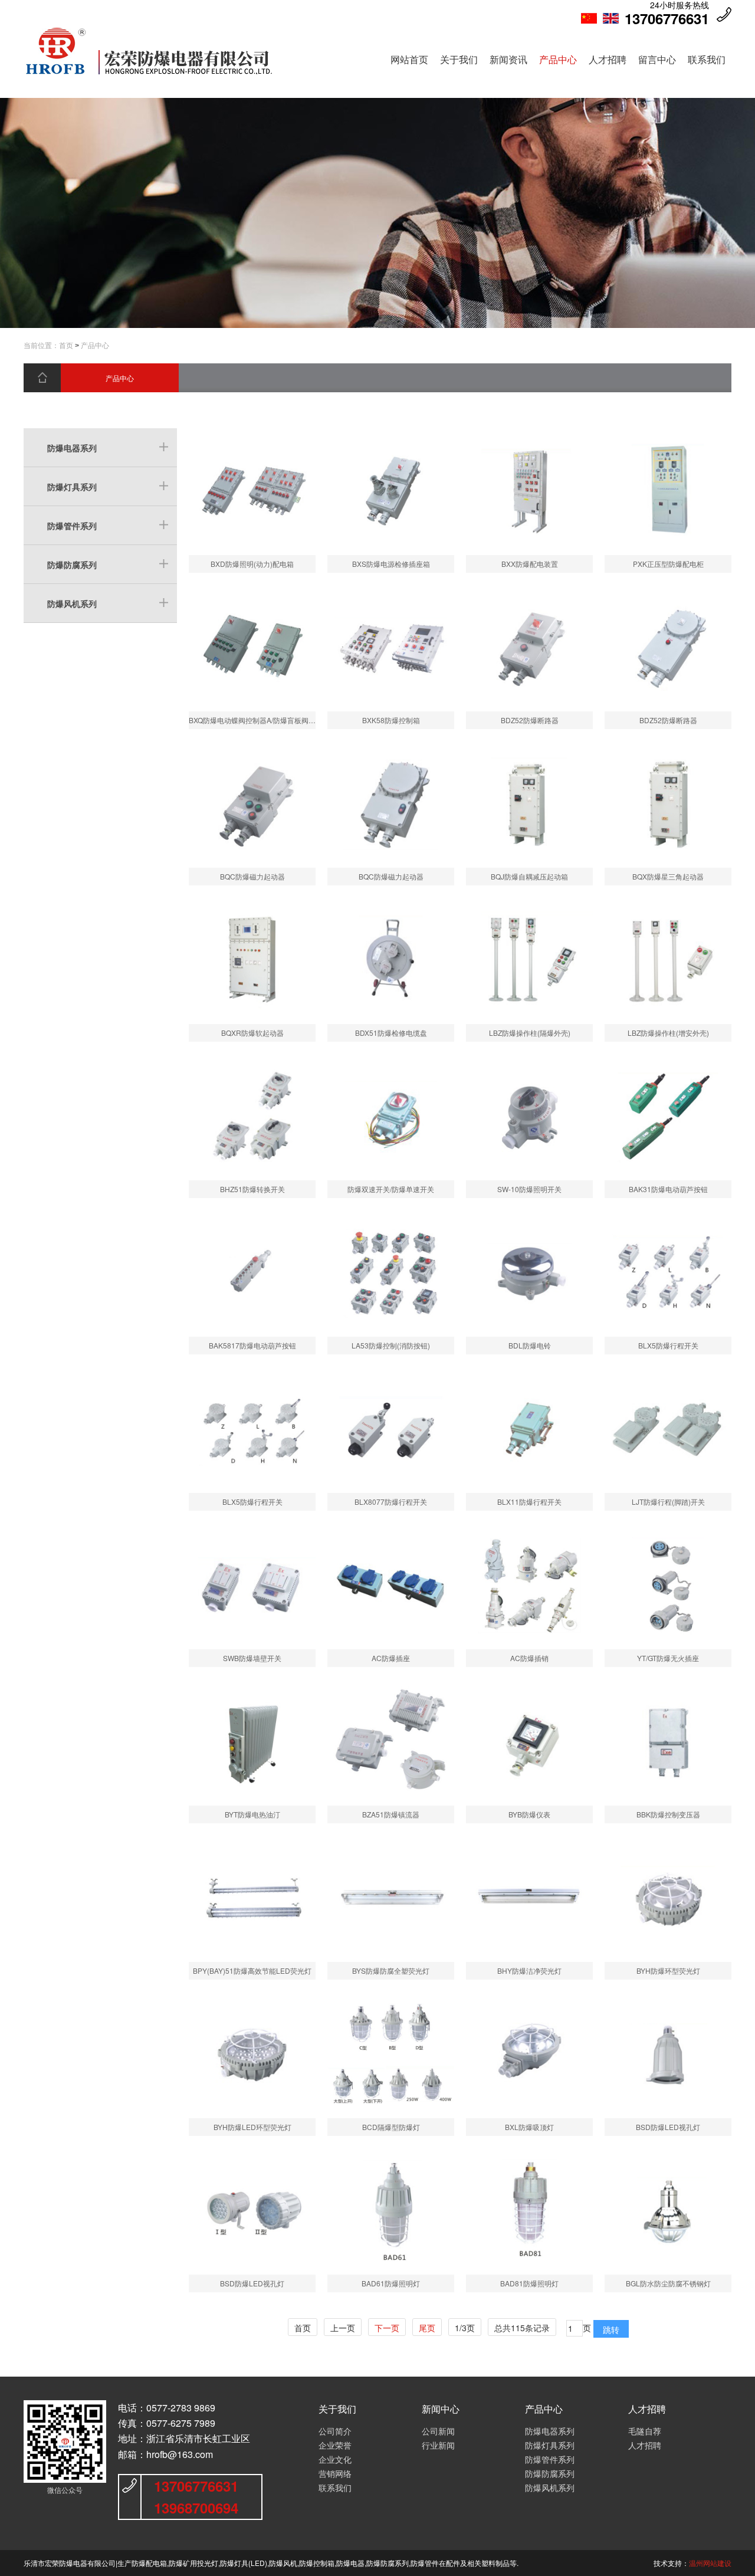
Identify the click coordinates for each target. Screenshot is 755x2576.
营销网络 (335, 2473)
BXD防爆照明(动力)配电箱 (252, 564)
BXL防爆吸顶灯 (529, 2127)
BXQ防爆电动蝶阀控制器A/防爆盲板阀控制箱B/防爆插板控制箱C (290, 720)
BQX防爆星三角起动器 (668, 876)
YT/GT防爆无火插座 (668, 1658)
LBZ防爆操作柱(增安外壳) (668, 1033)
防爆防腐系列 (72, 565)
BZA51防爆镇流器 (391, 1814)
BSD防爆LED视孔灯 (668, 2127)
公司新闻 (438, 2431)
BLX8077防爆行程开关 (391, 1502)
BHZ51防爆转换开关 (252, 1189)
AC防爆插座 (391, 1658)
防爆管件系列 (72, 526)
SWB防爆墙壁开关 (252, 1658)
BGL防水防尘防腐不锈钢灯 (668, 2283)
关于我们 (459, 59)
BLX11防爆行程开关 (529, 1502)
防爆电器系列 (72, 448)
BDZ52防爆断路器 (530, 720)
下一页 (387, 2328)
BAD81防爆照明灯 (529, 2283)
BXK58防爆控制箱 (391, 720)
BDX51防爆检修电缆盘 (391, 1033)
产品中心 (558, 59)
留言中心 (657, 59)
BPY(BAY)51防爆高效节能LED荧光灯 (252, 1970)
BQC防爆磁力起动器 (252, 876)
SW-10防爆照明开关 (529, 1189)
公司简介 (335, 2431)
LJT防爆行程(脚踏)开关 (668, 1502)
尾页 (427, 2328)
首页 (66, 346)
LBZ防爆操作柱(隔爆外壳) (530, 1033)
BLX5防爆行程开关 (668, 1345)
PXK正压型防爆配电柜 (668, 564)
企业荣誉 (335, 2445)
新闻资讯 (508, 59)
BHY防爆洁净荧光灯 (529, 1970)
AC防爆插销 (529, 1658)
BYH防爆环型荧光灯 (668, 1970)
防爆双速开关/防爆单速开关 (391, 1189)
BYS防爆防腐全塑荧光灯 (391, 1970)
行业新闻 (438, 2445)
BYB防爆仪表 (529, 1814)
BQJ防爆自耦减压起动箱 (529, 876)
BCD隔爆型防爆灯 (391, 2127)
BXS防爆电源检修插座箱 (391, 564)
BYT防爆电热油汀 (252, 1814)
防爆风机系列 (72, 603)
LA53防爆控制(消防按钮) (391, 1345)
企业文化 (335, 2459)
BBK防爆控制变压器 (668, 1814)
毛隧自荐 (645, 2431)
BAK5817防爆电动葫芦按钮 (252, 1345)
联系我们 (707, 59)
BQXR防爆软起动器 (252, 1033)
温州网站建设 (710, 2563)
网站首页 (409, 59)
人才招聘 (608, 59)
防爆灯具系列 (72, 487)
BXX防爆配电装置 (530, 564)
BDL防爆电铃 (530, 1345)
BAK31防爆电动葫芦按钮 (668, 1189)
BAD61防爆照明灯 (391, 2283)
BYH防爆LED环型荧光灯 (252, 2127)
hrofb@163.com (180, 2454)
